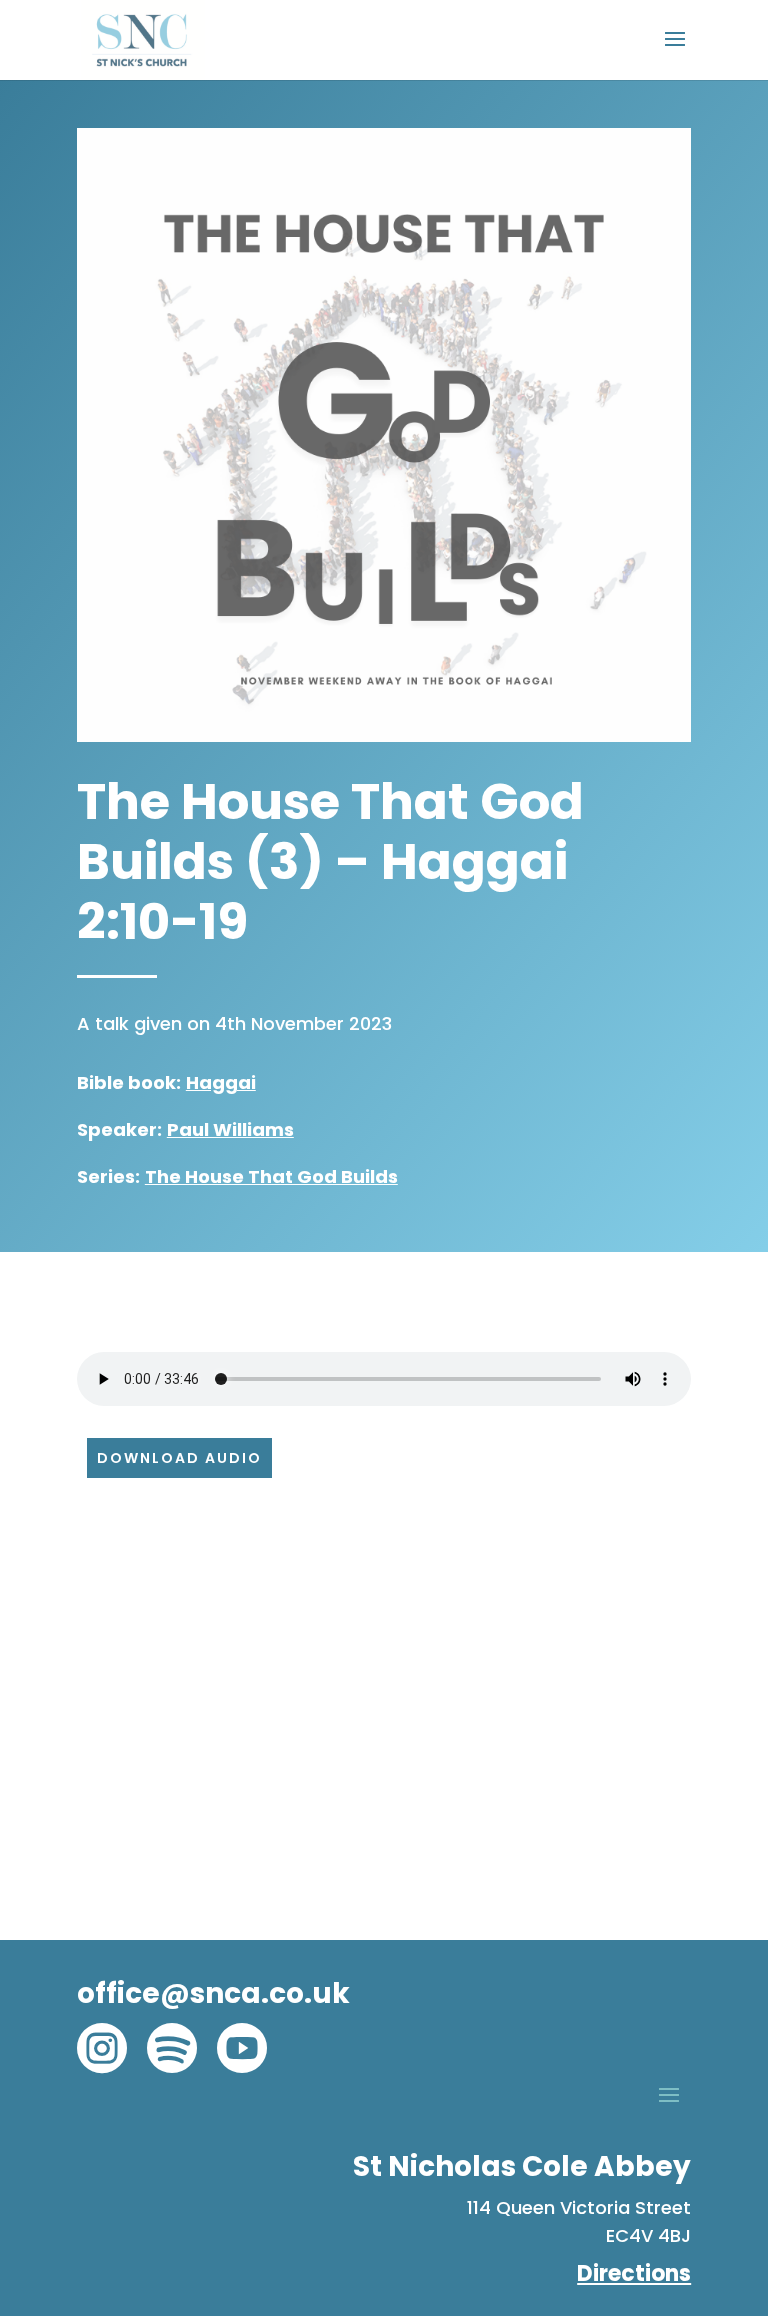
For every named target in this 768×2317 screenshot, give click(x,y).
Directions (634, 2273)
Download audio (179, 1458)
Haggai (221, 1082)
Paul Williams (230, 1129)
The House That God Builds (271, 1176)
